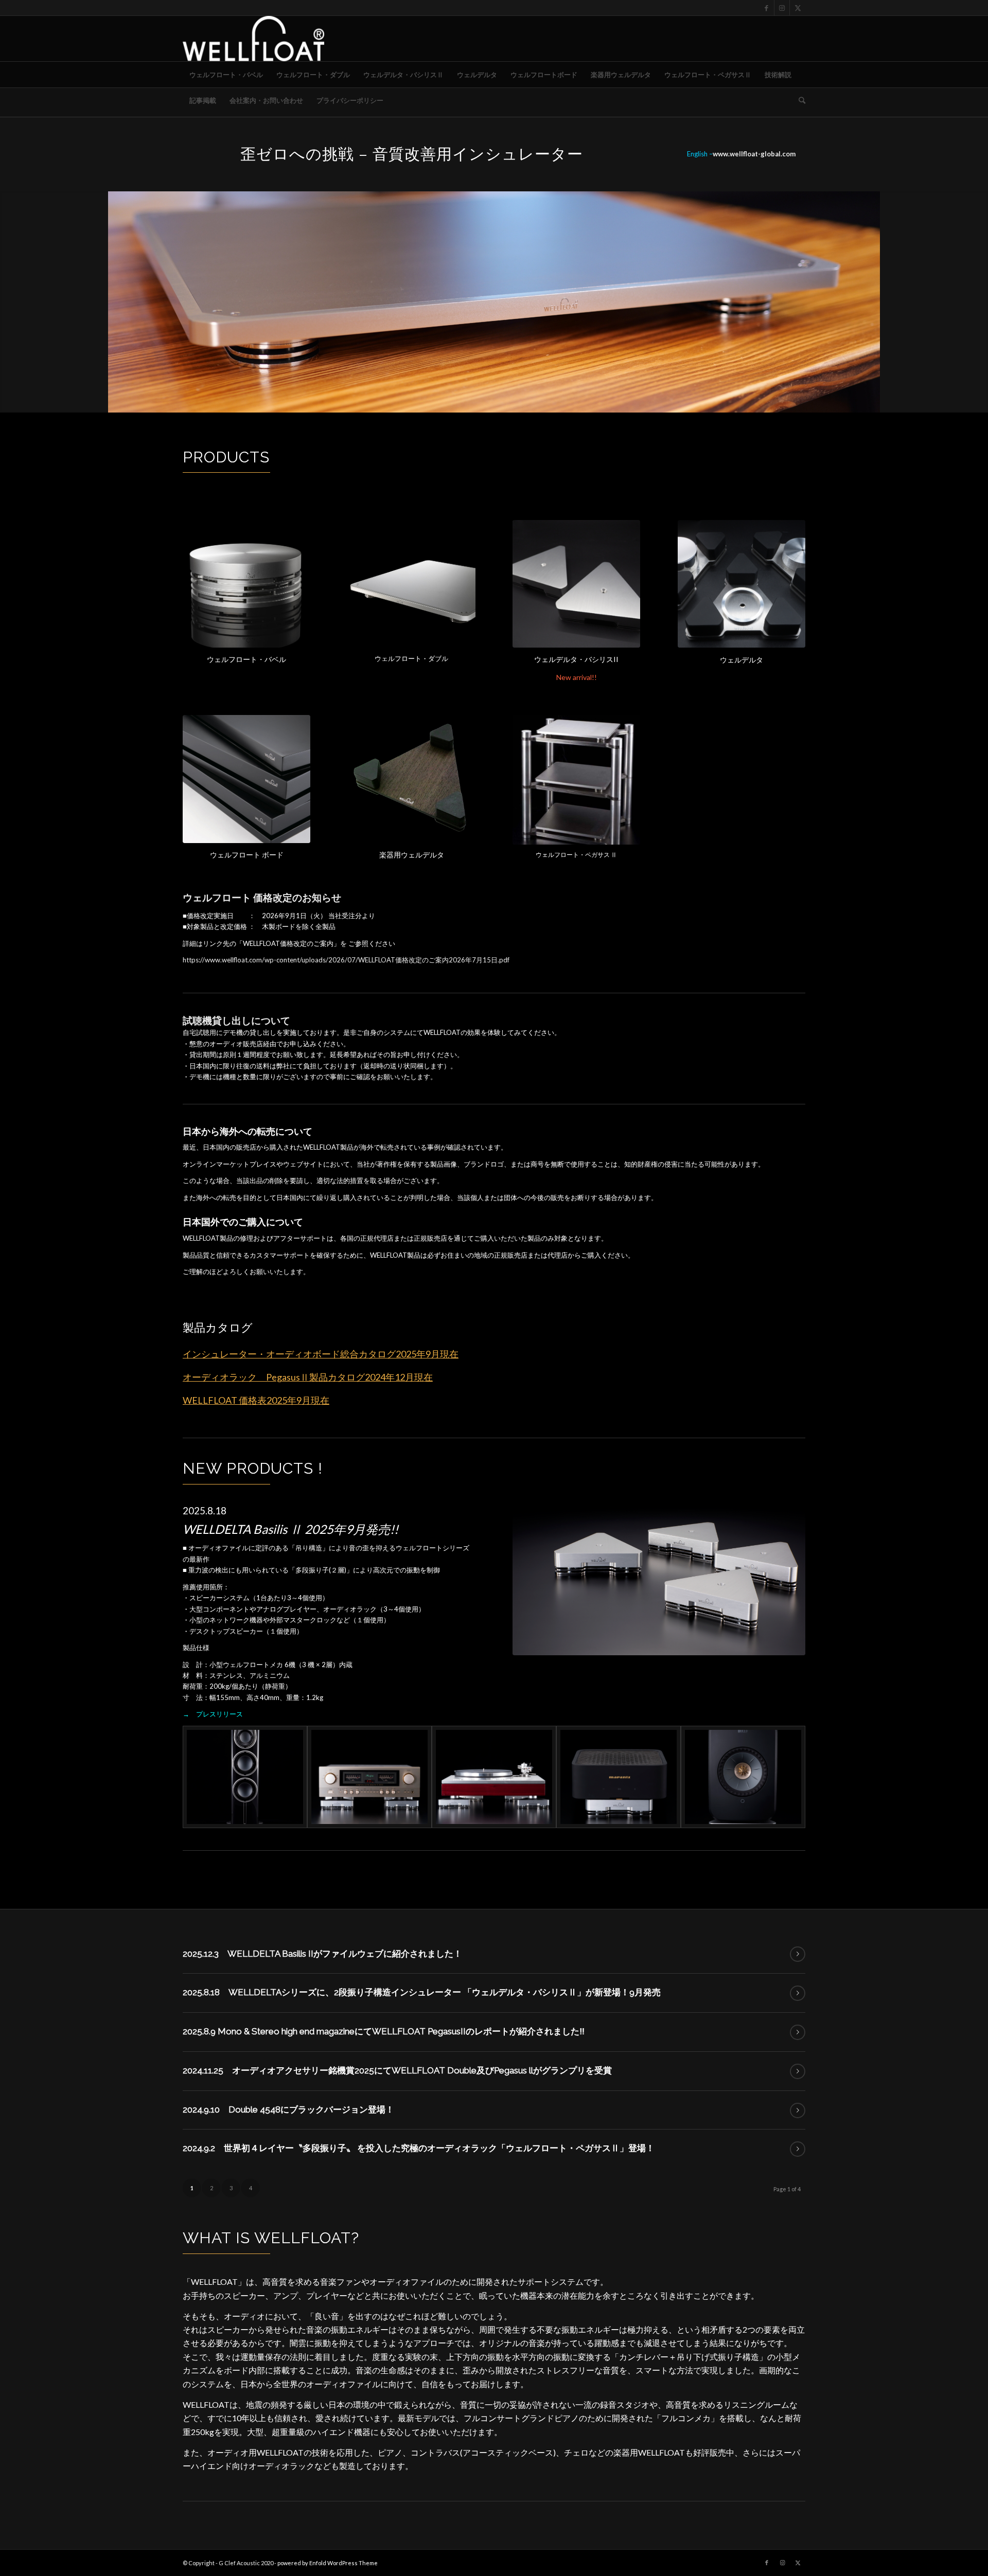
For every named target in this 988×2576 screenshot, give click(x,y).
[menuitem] (226, 75)
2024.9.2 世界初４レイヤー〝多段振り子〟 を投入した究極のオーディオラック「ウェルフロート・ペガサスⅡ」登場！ (419, 2148)
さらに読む (798, 1954)
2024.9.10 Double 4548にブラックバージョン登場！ (288, 2109)
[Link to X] (798, 8)
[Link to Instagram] (782, 8)
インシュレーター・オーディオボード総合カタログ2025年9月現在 (321, 1354)
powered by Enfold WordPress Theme (328, 2563)
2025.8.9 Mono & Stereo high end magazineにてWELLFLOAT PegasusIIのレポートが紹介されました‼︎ (384, 2031)
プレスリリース (219, 1714)
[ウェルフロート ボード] (246, 779)
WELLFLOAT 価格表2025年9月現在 (256, 1400)
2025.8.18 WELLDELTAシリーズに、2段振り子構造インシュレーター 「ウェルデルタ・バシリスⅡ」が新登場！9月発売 (422, 1992)
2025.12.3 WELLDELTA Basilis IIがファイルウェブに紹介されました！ (322, 1954)
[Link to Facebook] (766, 8)
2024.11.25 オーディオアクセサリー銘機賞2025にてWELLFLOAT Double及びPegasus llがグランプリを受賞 (397, 2070)
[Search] (799, 100)
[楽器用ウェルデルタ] (412, 779)
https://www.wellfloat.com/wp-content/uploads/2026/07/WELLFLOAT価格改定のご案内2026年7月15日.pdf (346, 960)
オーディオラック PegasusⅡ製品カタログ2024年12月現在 (308, 1377)
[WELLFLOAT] (253, 39)
